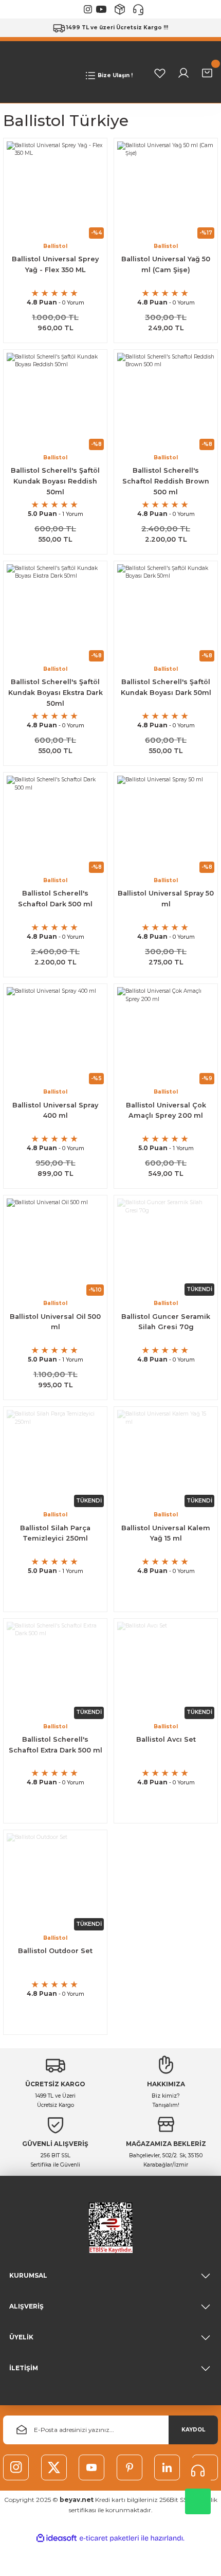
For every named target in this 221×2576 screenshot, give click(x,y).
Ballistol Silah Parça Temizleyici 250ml (55, 1533)
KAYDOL (193, 2430)
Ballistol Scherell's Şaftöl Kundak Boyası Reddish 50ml (55, 481)
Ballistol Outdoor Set (55, 1951)
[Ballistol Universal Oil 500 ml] (55, 1247)
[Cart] (207, 73)
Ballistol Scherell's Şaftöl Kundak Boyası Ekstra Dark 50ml (56, 693)
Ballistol (55, 246)
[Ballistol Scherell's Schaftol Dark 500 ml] (55, 824)
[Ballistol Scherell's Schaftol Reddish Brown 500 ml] (166, 401)
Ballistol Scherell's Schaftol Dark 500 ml (55, 899)
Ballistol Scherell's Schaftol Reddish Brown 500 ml (166, 481)
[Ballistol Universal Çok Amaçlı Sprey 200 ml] (166, 1036)
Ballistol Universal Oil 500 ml (55, 1322)
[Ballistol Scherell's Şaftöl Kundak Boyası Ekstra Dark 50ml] (55, 613)
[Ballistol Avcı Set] (166, 1670)
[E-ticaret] (109, 2538)
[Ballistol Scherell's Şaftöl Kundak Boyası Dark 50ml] (166, 613)
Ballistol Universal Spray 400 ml (55, 1111)
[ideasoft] (57, 2538)
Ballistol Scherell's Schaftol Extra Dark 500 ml (56, 1745)
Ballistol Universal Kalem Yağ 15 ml (166, 1533)
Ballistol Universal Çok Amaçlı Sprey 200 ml (166, 1111)
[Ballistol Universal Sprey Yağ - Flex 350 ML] (55, 190)
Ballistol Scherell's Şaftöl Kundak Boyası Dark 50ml (166, 687)
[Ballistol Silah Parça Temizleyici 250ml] (55, 1459)
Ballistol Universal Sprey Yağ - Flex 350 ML (55, 264)
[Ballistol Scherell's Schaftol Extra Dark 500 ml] (55, 1670)
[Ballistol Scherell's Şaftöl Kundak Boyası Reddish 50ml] (55, 401)
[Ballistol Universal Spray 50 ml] (166, 824)
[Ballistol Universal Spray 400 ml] (55, 1036)
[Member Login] (183, 73)
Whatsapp (198, 2501)
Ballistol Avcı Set (166, 1739)
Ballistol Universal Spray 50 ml (166, 899)
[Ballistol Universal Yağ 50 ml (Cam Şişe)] (166, 190)
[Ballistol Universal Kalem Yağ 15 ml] (166, 1459)
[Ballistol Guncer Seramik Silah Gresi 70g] (166, 1247)
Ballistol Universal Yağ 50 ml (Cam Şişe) (166, 264)
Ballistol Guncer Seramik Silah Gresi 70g (166, 1322)
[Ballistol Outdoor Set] (55, 1882)
